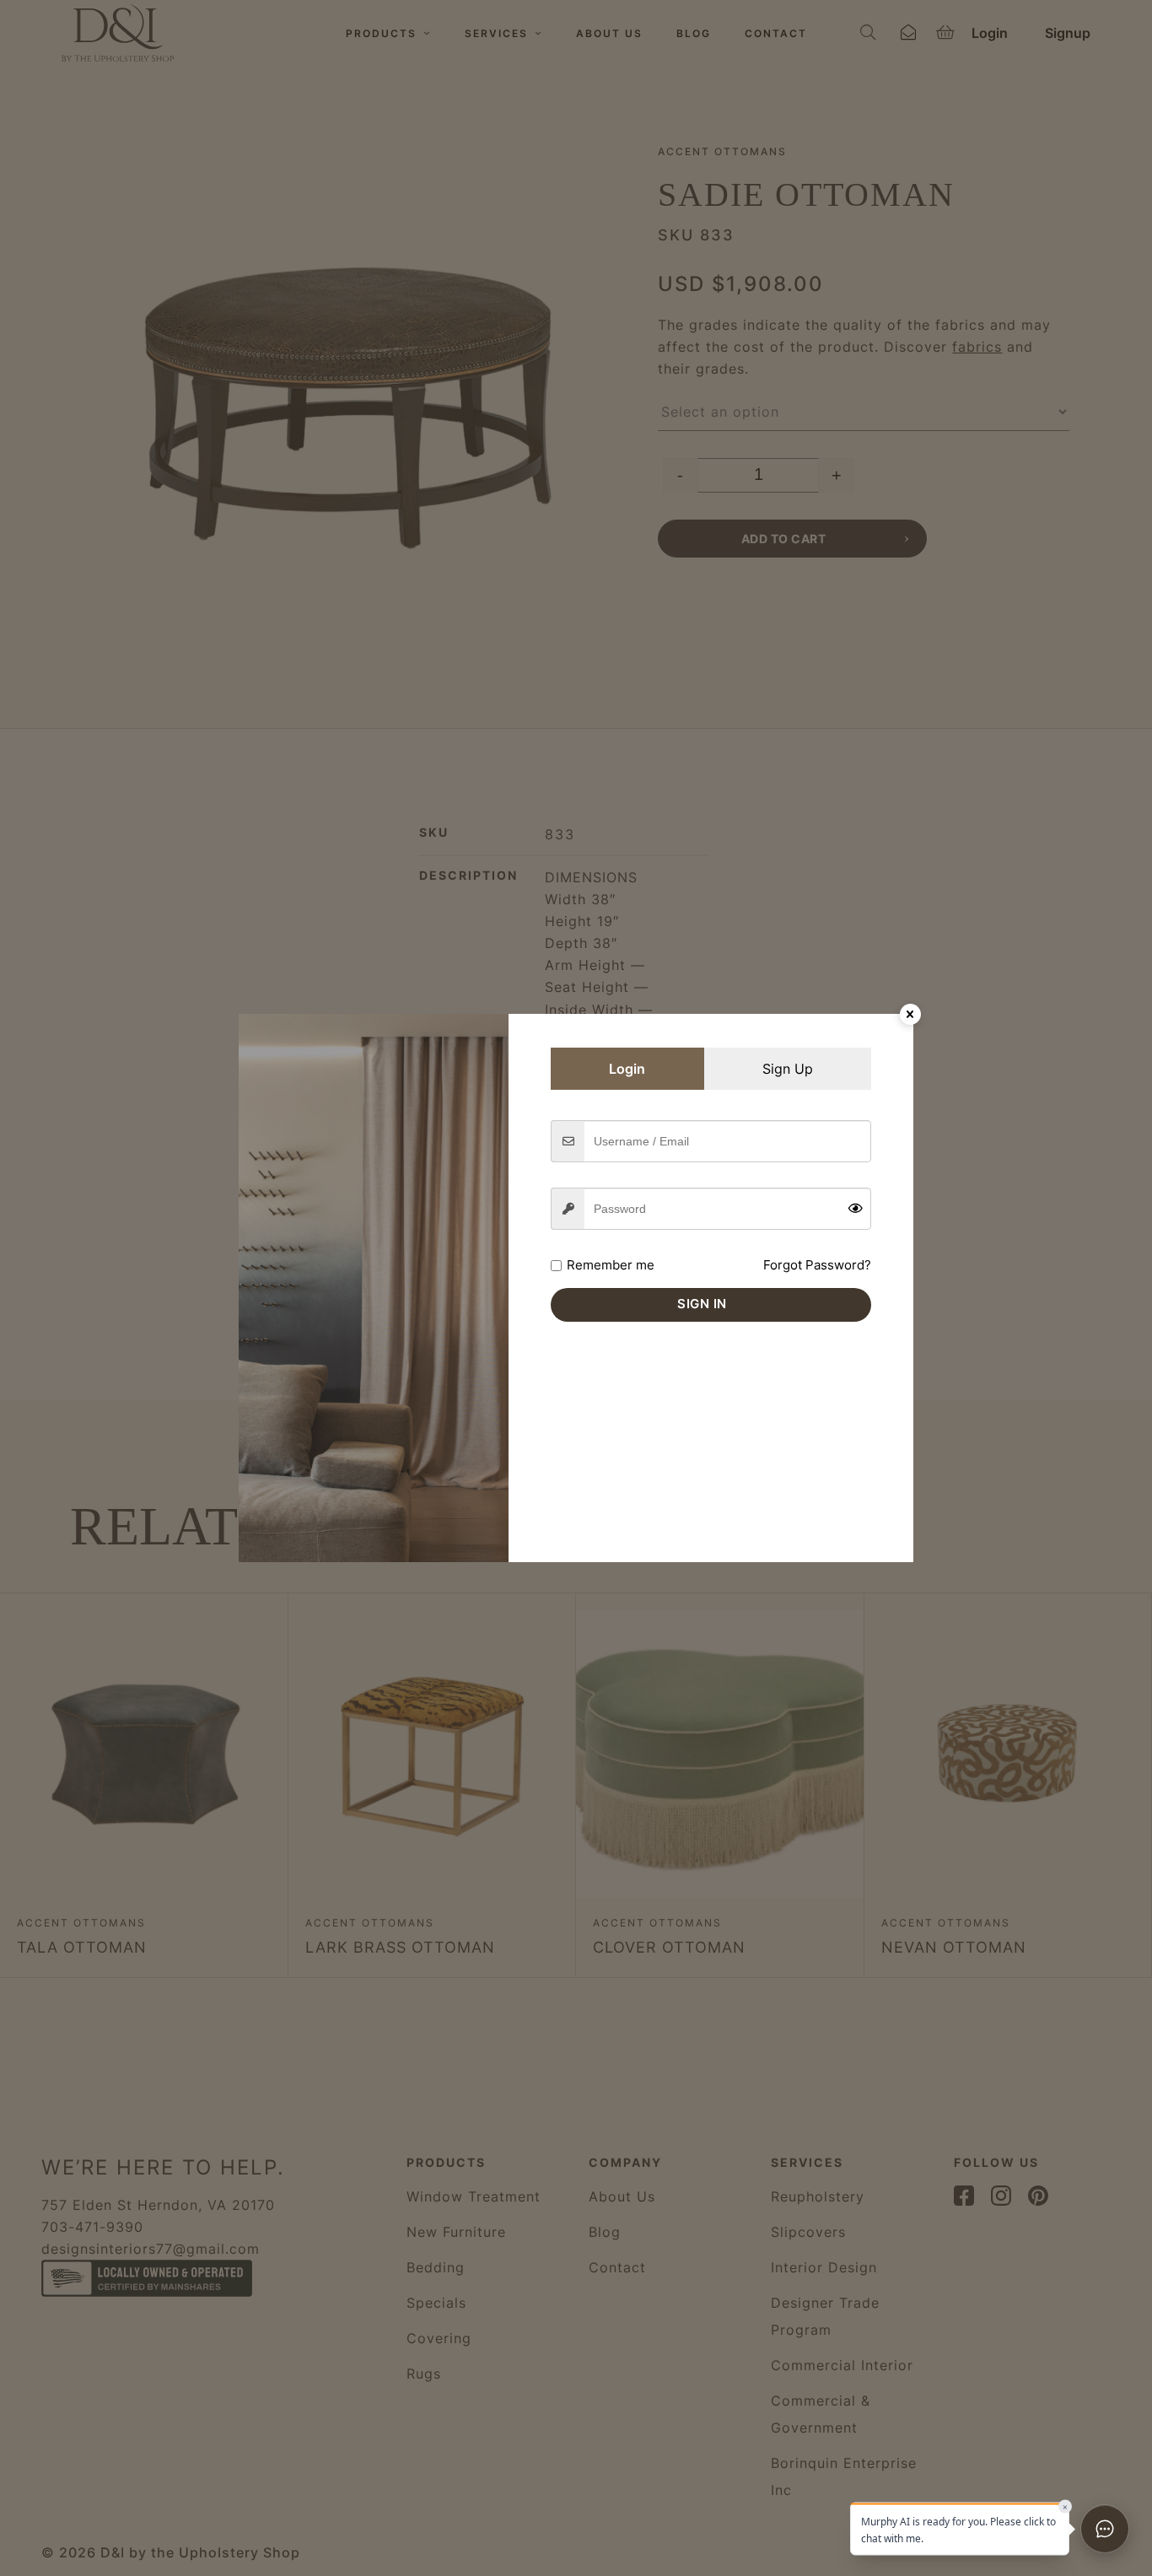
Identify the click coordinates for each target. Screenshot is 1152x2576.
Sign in (702, 1304)
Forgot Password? (817, 1265)
